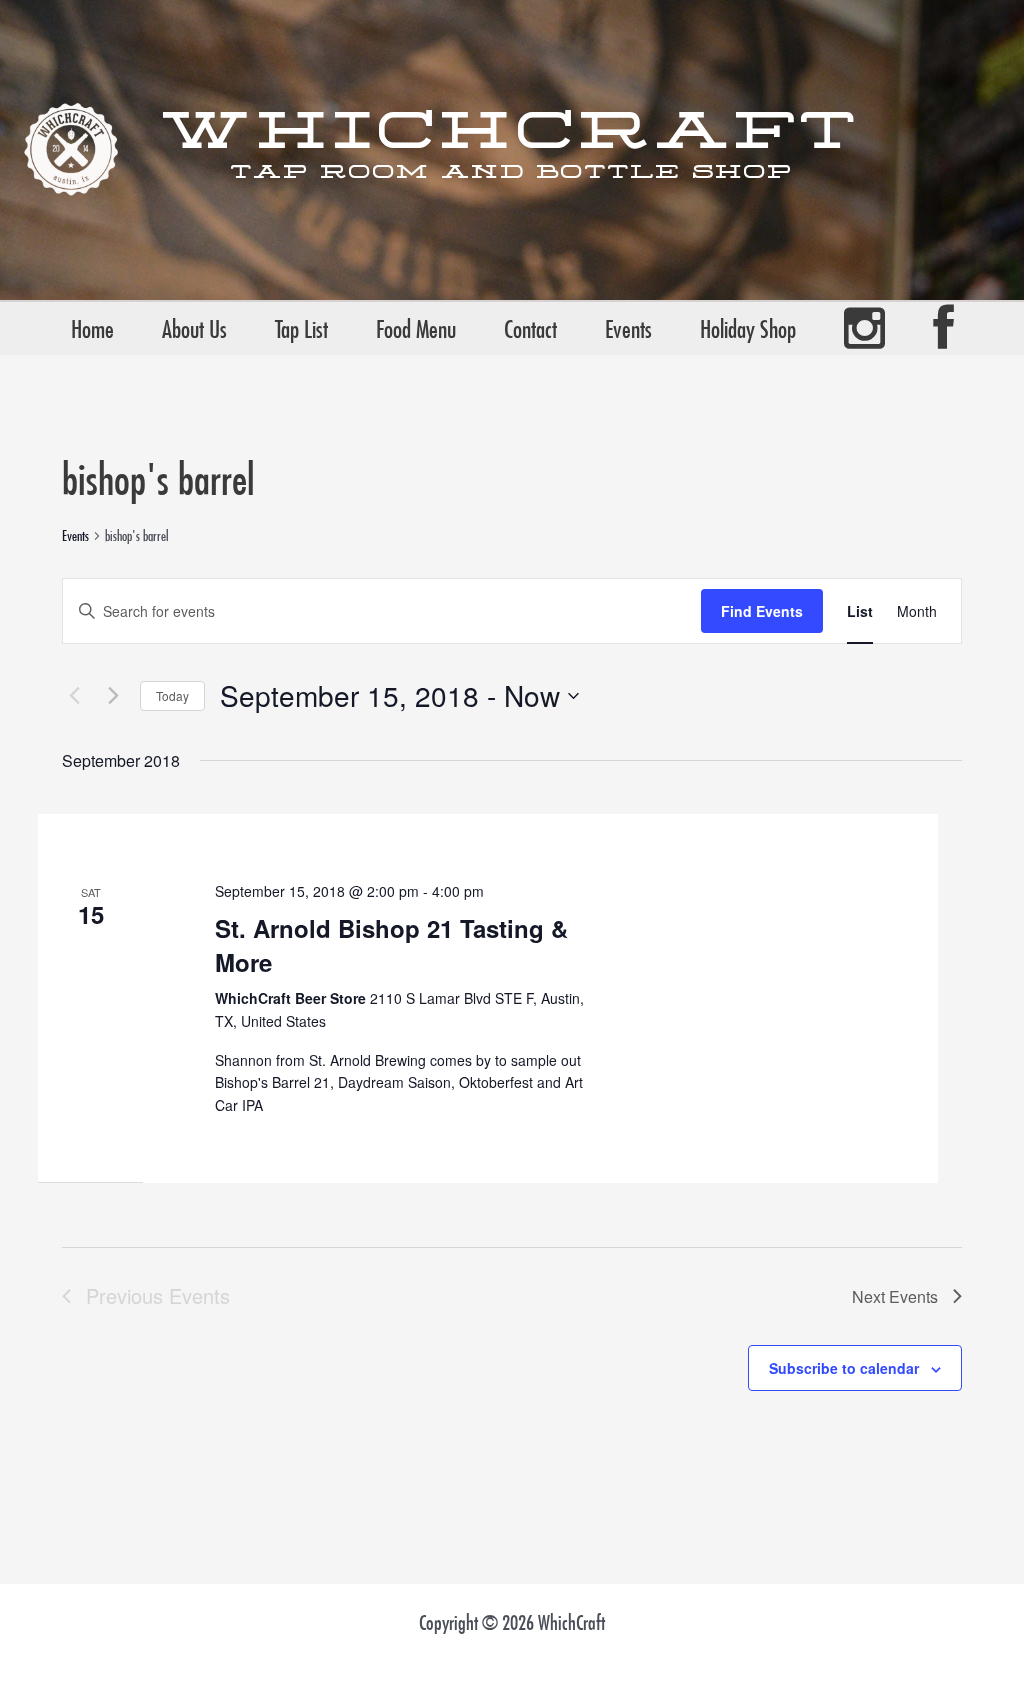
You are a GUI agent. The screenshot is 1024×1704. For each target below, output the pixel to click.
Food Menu (416, 329)
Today (172, 695)
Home (92, 329)
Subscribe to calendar (844, 1368)
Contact (530, 329)
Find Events (762, 611)
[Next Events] (113, 696)
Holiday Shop (748, 329)
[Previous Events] (74, 696)
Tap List (301, 329)
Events (628, 329)
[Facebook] (943, 328)
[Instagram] (864, 328)
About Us (194, 329)
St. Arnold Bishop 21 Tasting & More (391, 945)
